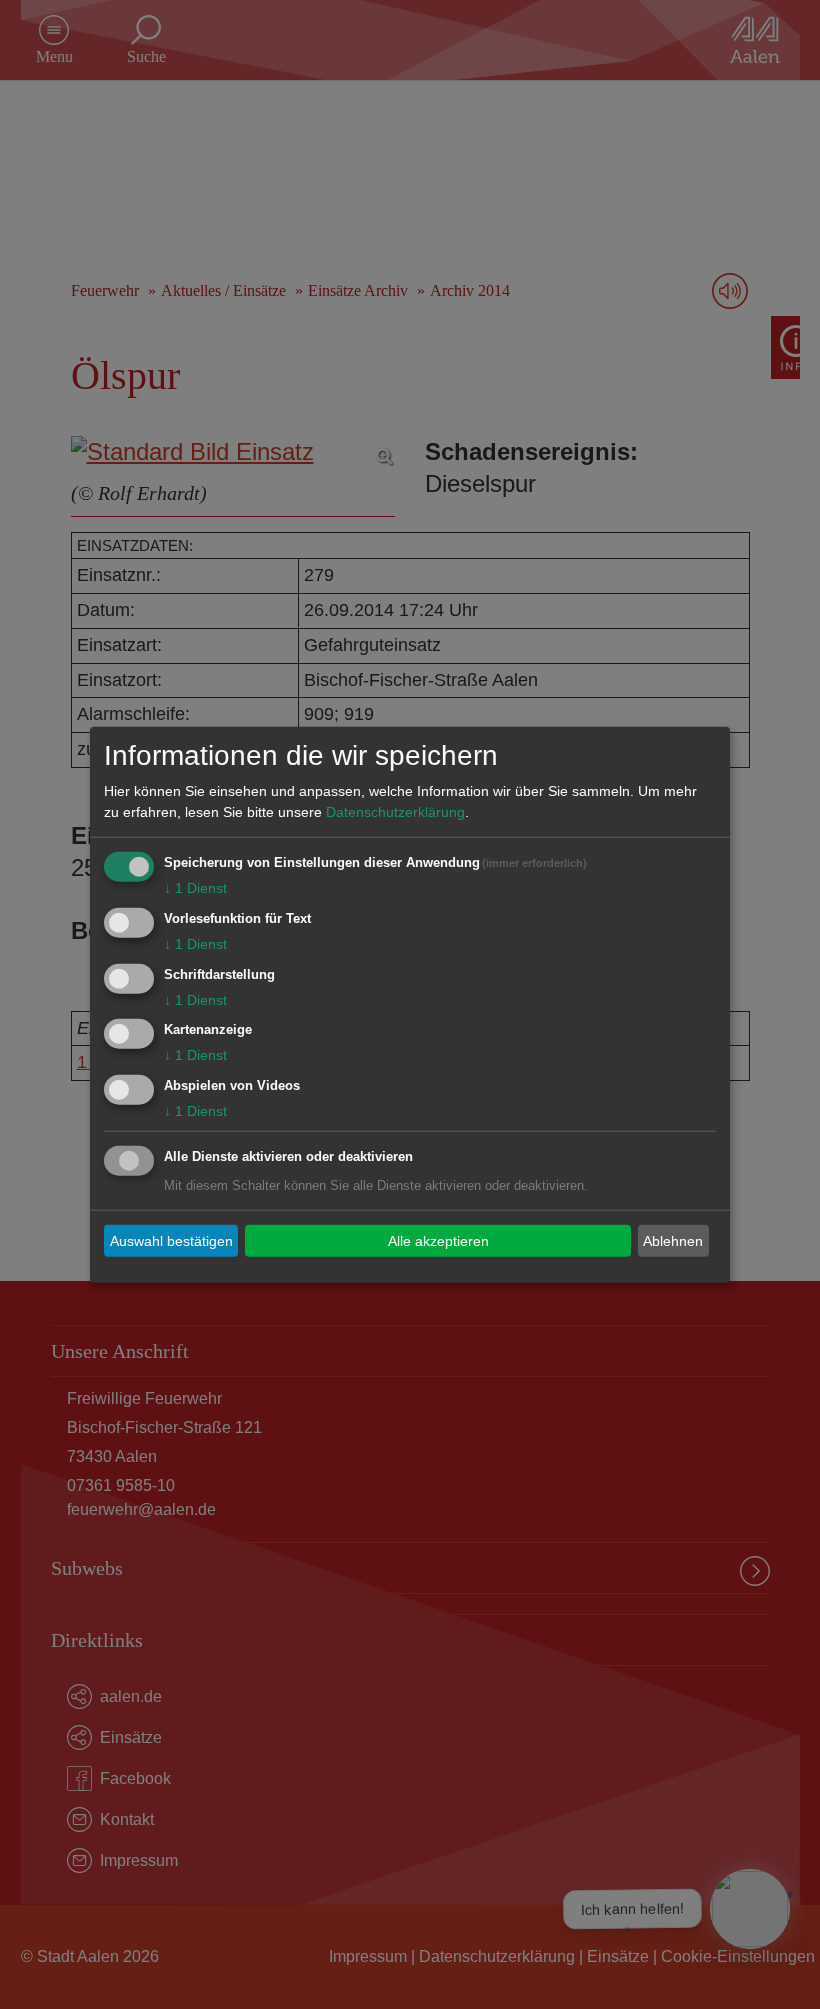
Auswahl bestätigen (171, 1240)
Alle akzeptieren (438, 1240)
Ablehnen (673, 1240)
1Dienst (195, 888)
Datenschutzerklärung (395, 812)
